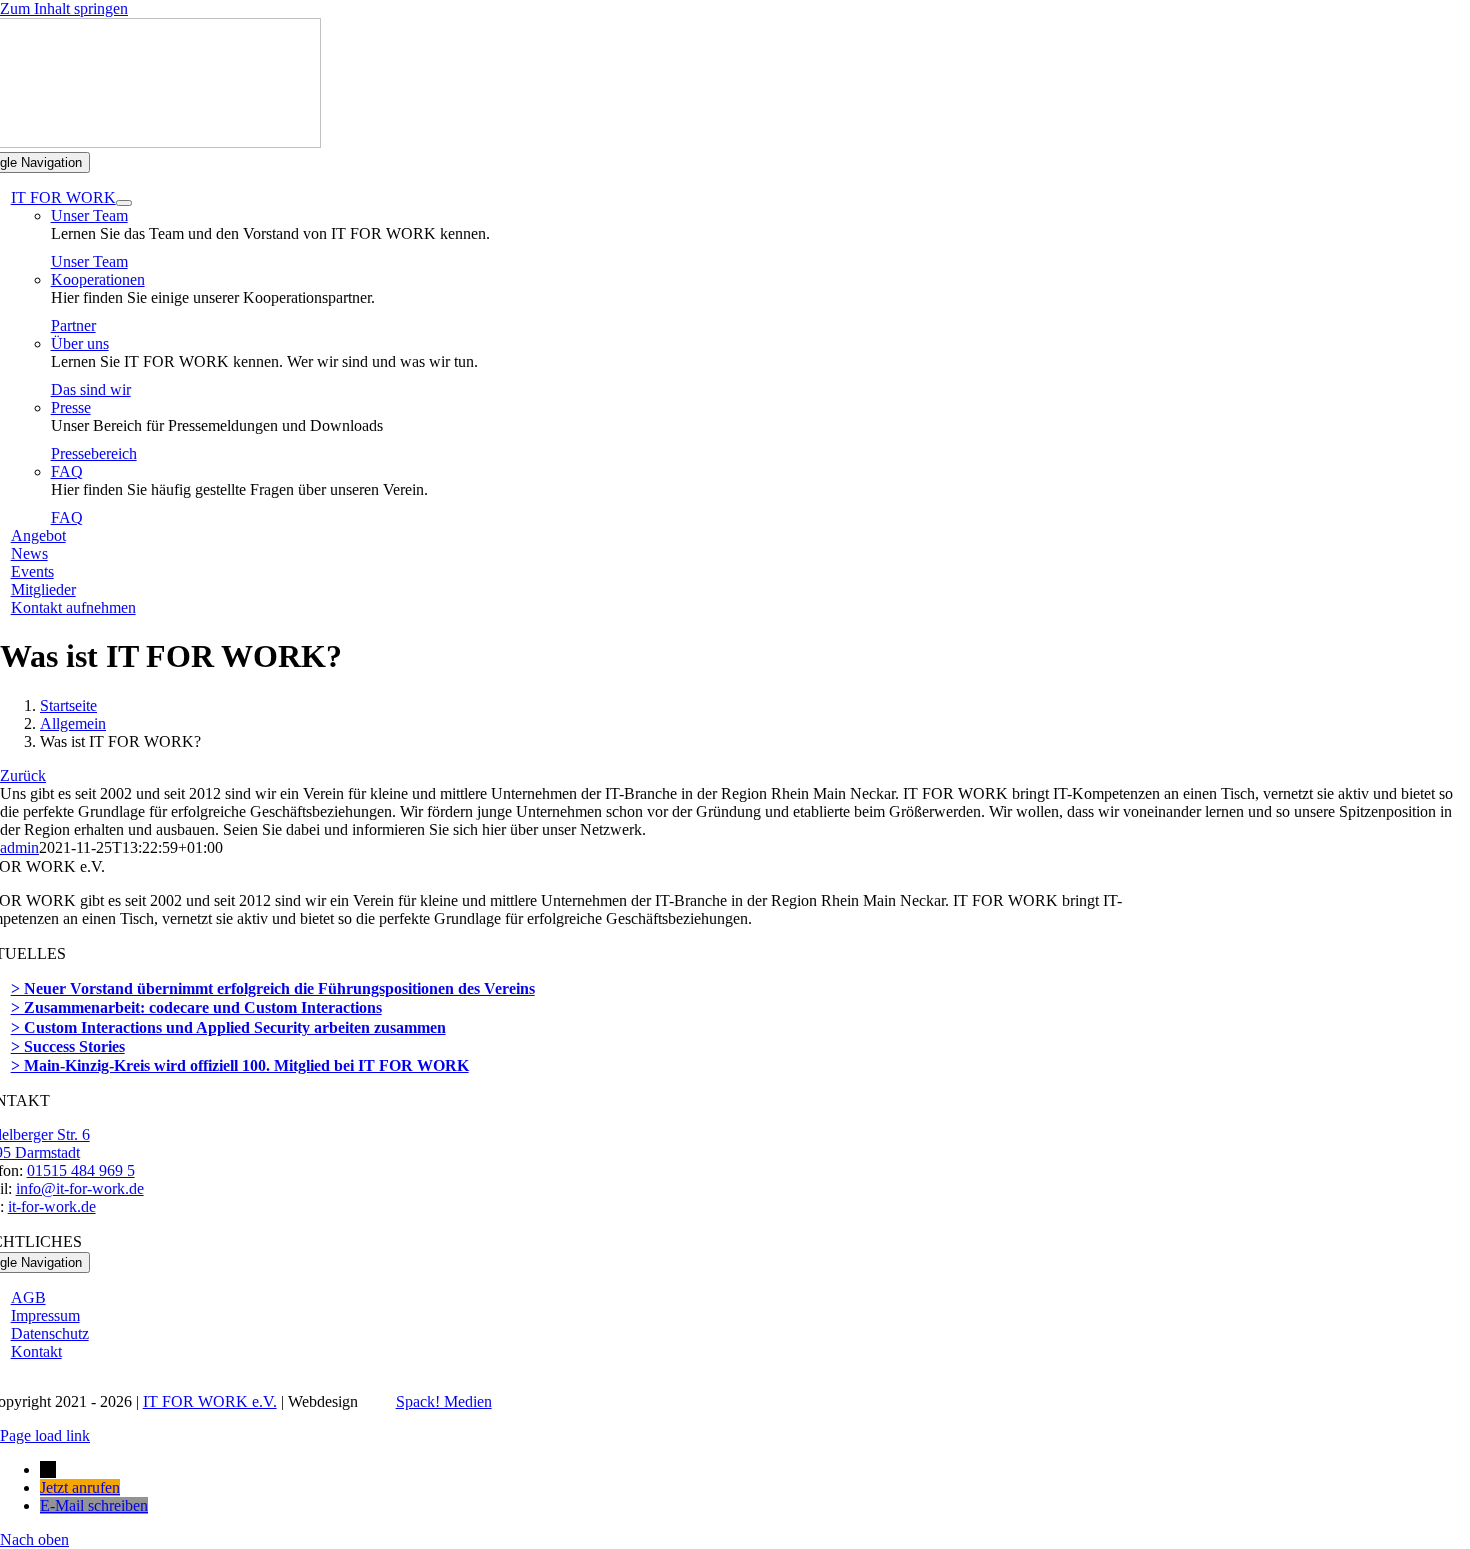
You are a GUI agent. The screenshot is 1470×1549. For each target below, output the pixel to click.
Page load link (45, 1435)
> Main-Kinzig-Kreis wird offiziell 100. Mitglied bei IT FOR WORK (240, 1065)
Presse (71, 407)
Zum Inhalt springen (64, 8)
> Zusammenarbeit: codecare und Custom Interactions (196, 1007)
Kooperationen (98, 279)
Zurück (23, 775)
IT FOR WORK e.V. (210, 1401)
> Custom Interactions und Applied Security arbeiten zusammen (228, 1027)
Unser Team (89, 215)
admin (19, 847)
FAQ (67, 471)
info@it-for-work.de (80, 1188)
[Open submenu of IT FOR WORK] (124, 203)
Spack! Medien (444, 1401)
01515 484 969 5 (81, 1170)
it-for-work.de (52, 1206)
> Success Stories (68, 1046)
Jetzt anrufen (80, 1487)
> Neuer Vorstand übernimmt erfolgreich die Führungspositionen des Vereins (273, 988)
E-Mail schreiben (94, 1505)
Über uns (80, 343)
